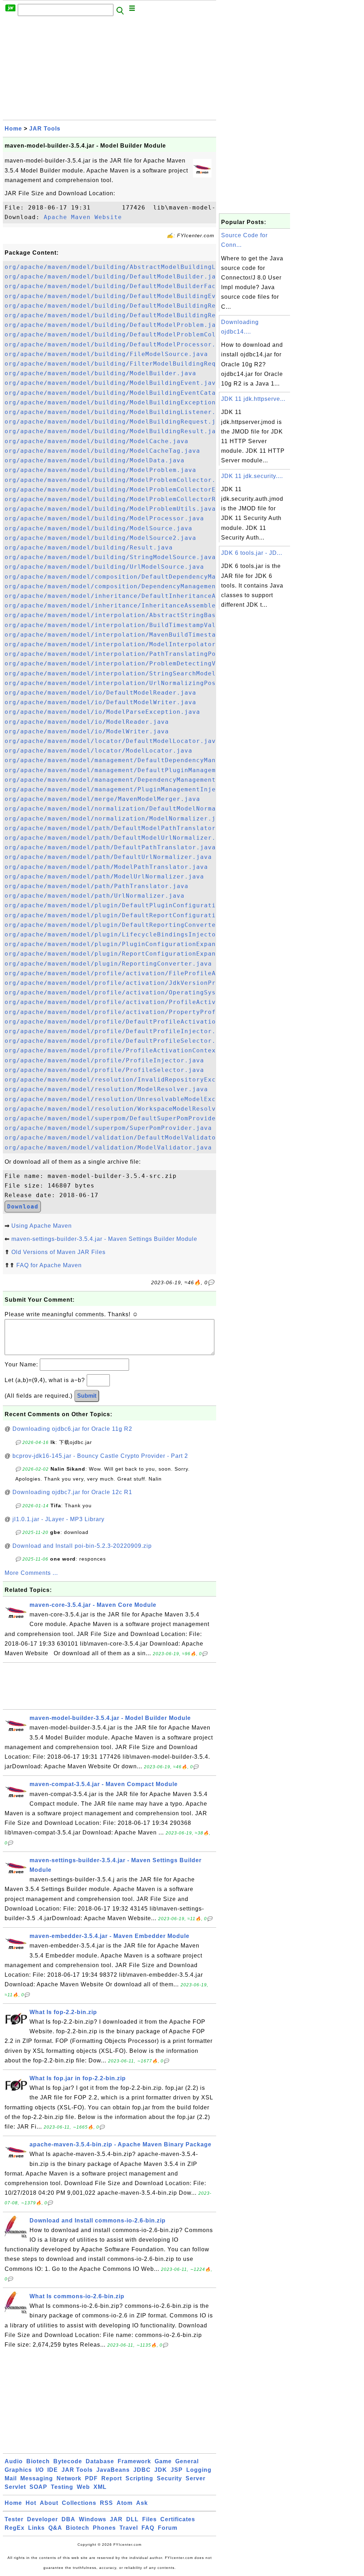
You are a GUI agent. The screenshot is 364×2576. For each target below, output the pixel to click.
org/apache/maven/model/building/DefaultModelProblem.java (114, 325)
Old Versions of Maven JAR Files (58, 1252)
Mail (11, 2478)
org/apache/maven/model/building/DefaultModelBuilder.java (114, 277)
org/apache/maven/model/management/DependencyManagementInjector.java (136, 780)
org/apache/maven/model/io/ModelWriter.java (87, 731)
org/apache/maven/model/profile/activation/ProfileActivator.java (128, 1002)
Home (13, 129)
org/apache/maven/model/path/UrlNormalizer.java (95, 896)
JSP (177, 2470)
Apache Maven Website (83, 217)
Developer (42, 2519)
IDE (53, 2470)
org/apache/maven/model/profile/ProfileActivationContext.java (122, 1050)
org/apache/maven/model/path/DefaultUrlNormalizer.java (108, 857)
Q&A (55, 2528)
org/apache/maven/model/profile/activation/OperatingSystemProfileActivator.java (157, 992)
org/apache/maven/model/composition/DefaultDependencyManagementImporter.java (151, 577)
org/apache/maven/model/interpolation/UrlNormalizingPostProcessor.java (140, 683)
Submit (87, 1396)
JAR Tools (45, 129)
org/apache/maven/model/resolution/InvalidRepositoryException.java (132, 1080)
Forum (168, 2528)
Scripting (139, 2478)
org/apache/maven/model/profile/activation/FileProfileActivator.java (136, 973)
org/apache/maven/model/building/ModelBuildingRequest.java (116, 422)
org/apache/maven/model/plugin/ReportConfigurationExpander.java (126, 954)
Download (23, 1207)
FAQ (148, 2528)
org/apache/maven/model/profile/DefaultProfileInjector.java (118, 1031)
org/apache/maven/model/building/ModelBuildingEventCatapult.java (128, 393)
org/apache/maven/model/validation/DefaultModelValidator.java (122, 1138)
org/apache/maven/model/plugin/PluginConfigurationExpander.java (126, 944)
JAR (116, 2519)
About (49, 2503)
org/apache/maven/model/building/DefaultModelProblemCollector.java (132, 334)
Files (149, 2519)
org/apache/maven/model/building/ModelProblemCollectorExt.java (124, 490)
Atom (125, 2503)
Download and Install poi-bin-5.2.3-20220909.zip (82, 1546)
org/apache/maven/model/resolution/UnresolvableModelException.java (132, 1099)
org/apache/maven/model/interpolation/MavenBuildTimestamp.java (124, 635)
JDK (161, 2470)
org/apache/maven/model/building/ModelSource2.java (100, 538)
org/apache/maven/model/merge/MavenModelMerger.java (102, 799)
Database (100, 2461)
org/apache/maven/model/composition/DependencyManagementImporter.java (138, 586)
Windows (93, 2519)
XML (100, 2487)
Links (36, 2528)
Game (163, 2461)
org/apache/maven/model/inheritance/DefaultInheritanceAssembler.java (136, 596)
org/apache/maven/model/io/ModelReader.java (87, 722)
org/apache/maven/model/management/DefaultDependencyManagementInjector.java (149, 760)
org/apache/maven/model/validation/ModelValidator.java (108, 1148)
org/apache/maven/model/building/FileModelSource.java (106, 354)
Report (112, 2478)
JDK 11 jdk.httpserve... (253, 399)
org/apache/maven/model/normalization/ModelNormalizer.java (116, 819)
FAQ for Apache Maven (49, 1265)
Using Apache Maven (42, 1226)
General (187, 2461)
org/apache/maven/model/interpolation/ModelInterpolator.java (120, 644)
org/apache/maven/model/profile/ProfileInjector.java (104, 1060)
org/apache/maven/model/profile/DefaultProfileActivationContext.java (136, 1022)
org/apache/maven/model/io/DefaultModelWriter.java (100, 702)
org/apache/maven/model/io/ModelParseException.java (102, 712)
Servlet (15, 2487)
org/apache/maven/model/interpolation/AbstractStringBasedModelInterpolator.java (157, 615)
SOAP (38, 2487)
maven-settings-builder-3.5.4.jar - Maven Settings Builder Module (104, 1239)
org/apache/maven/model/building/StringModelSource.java (110, 557)
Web (83, 2487)
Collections (79, 2503)
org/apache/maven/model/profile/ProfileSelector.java (104, 1070)
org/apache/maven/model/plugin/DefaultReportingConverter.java (122, 925)
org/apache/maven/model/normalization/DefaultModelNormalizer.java (130, 809)
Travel (129, 2528)
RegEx (15, 2528)
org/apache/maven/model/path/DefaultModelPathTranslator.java (120, 828)
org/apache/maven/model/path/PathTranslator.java (97, 886)
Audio (14, 2461)
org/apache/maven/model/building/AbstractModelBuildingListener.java (134, 267)
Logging (199, 2470)
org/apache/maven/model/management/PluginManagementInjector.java (128, 789)
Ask (142, 2503)
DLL (132, 2519)
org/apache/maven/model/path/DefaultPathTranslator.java (110, 847)
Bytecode (68, 2461)
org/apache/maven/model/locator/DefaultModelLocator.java (112, 741)
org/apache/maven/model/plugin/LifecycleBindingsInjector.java (122, 934)
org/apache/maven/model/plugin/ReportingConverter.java (108, 964)
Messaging (37, 2478)
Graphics (18, 2470)
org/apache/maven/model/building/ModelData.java (95, 460)
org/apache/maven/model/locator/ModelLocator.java (98, 751)
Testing (62, 2487)
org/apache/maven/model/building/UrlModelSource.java (104, 567)
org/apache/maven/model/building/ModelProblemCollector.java (118, 480)
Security (169, 2478)
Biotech (38, 2461)
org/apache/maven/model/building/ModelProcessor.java (104, 518)
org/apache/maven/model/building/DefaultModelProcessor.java (118, 344)
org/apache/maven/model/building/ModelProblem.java (100, 470)
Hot (31, 2503)
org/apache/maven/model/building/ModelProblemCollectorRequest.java (132, 499)
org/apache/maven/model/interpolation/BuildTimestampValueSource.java (136, 625)
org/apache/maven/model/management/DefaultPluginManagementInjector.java (141, 770)
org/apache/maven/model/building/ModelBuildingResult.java (114, 431)
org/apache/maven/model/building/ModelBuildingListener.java (118, 412)
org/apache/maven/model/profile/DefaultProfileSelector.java (118, 1041)
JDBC (142, 2470)
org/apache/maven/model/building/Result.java (89, 548)
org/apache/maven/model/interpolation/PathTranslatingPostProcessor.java (141, 654)
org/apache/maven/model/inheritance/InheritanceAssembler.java (122, 606)
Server (196, 2478)
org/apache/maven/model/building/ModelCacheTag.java (102, 451)
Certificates (178, 2519)
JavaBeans (113, 2470)
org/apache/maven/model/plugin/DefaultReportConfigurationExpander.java (140, 915)
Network (69, 2478)
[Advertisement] (109, 70)
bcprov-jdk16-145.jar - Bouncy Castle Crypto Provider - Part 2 (100, 1456)
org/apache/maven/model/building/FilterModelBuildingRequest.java (128, 364)
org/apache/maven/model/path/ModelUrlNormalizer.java (104, 877)
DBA (68, 2519)
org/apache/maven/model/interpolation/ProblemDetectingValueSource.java (140, 663)
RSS (106, 2503)
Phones (104, 2528)
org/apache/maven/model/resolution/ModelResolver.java (106, 1089)
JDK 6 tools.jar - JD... (252, 553)
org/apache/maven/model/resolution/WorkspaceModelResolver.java (124, 1109)
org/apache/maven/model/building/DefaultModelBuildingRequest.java (130, 306)
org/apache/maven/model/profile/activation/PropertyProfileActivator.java (143, 1012)
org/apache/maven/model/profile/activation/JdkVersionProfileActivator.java (147, 983)
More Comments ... (31, 1573)
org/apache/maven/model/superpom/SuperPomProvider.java (108, 1128)
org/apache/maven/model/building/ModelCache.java (97, 441)
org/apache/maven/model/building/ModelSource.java (98, 528)
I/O (40, 2470)
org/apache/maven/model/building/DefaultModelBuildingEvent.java (126, 296)
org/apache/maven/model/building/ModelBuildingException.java (120, 402)
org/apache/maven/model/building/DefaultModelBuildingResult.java (128, 315)
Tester (14, 2519)
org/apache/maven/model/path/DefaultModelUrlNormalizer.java (118, 838)
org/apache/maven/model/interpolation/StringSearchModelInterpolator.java (143, 673)
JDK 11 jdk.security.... (252, 476)
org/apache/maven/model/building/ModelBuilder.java (100, 373)
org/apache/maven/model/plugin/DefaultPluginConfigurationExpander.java (140, 905)
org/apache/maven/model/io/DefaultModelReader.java (100, 693)
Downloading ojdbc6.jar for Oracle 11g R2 (72, 1429)
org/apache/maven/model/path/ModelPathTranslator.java (106, 867)
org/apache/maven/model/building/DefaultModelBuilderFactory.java (128, 286)
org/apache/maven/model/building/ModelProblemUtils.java (110, 509)
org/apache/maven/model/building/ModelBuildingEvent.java (112, 383)
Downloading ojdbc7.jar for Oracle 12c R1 (72, 1492)
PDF (91, 2478)
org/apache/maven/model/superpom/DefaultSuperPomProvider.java (122, 1118)
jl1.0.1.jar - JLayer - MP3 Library (58, 1519)
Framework (134, 2461)
